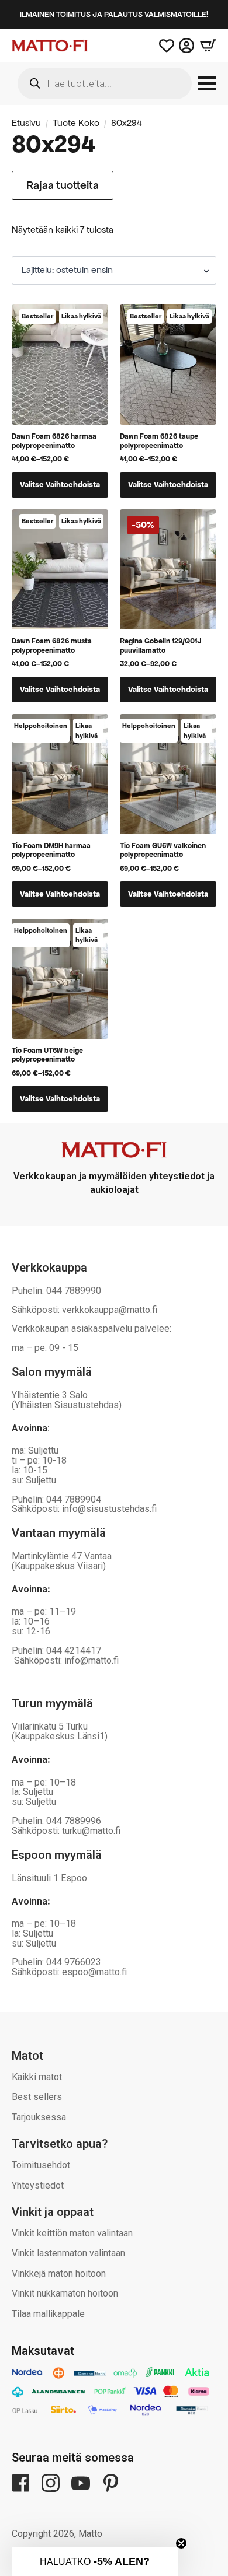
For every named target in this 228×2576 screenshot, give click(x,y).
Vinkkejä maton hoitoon (59, 2274)
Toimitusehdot (41, 2165)
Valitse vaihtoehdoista (60, 484)
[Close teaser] (181, 2543)
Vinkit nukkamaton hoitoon (65, 2293)
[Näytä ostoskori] (205, 45)
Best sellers (37, 2097)
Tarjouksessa (39, 2117)
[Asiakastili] (186, 45)
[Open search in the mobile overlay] (105, 83)
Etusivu (26, 123)
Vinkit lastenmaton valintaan (68, 2253)
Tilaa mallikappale (48, 2314)
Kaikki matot (37, 2077)
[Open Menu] (207, 83)
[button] (95, 2561)
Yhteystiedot (38, 2185)
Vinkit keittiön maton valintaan (72, 2233)
